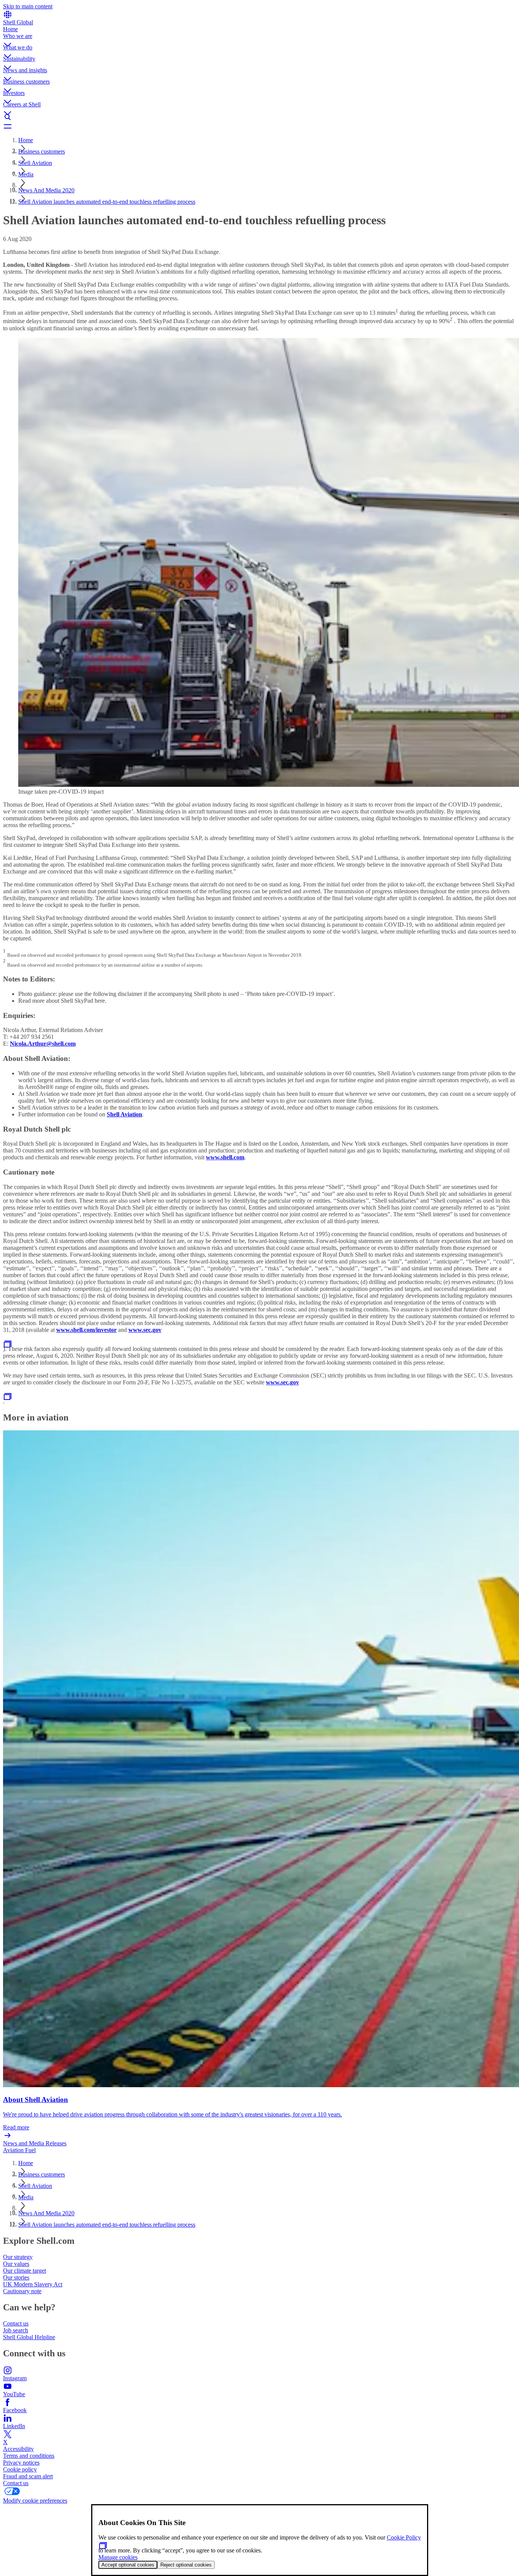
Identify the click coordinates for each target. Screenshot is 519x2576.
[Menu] (259, 126)
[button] (259, 38)
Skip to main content (28, 6)
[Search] (259, 117)
